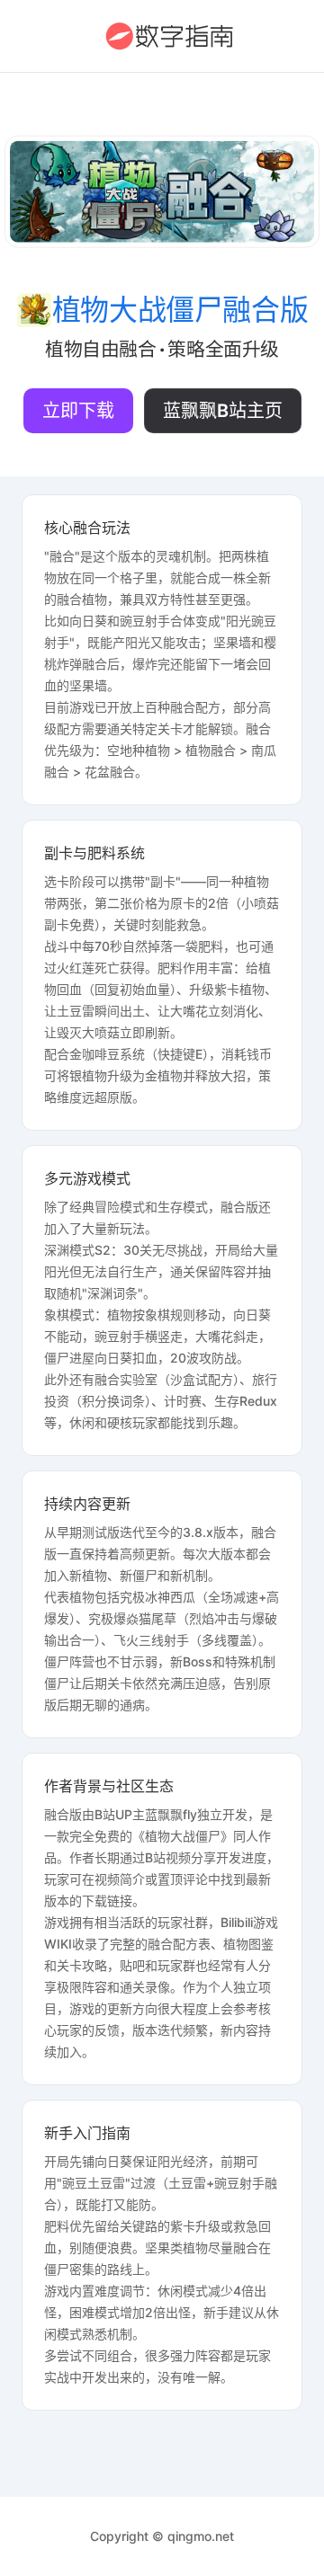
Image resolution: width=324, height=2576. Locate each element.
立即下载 (78, 411)
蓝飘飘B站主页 (223, 411)
